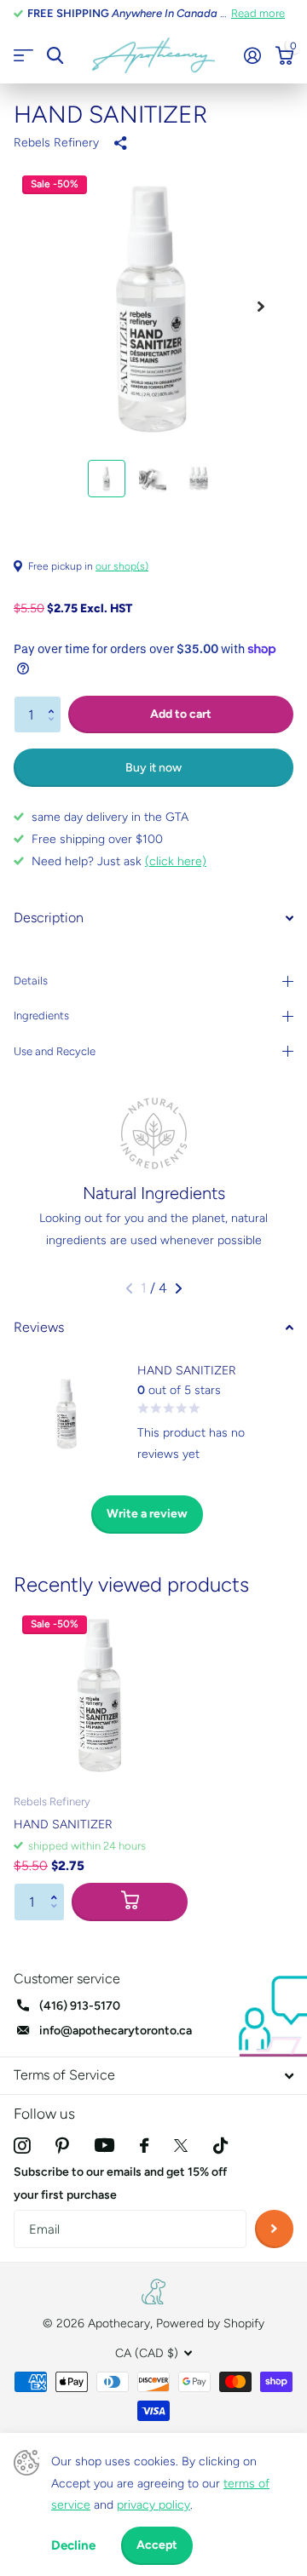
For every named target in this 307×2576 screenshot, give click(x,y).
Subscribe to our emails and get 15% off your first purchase (120, 2183)
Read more (258, 13)
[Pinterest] (62, 2146)
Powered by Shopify (210, 2324)
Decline (73, 2545)
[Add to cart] (130, 1902)
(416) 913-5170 (80, 2006)
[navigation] (107, 479)
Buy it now (153, 768)
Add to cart (181, 714)
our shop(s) (122, 566)
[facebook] (144, 2146)
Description (49, 918)
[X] (181, 2146)
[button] (55, 701)
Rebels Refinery (56, 143)
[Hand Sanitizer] (101, 1694)
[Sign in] (252, 55)
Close (153, 2076)
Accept (157, 2545)
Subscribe (274, 2229)
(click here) (176, 861)
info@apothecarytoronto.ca (116, 2031)
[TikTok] (220, 2146)
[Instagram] (22, 2146)
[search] (55, 56)
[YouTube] (104, 2145)
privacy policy (153, 2505)
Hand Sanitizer (63, 1824)
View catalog (23, 56)
